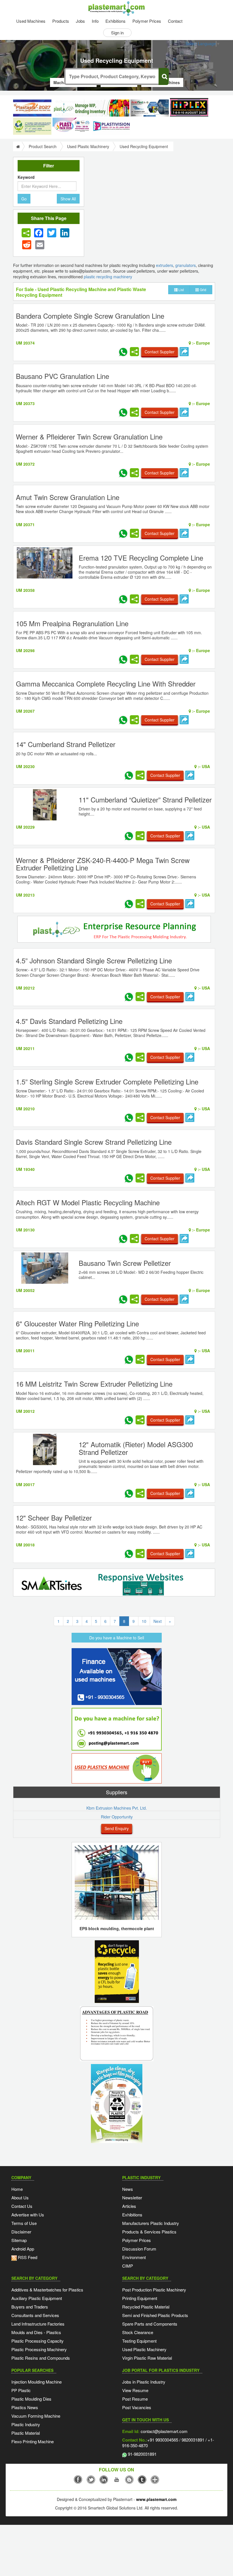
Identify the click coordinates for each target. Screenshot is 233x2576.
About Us (20, 2198)
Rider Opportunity (117, 1817)
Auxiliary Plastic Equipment (37, 2298)
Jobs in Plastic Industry (144, 2382)
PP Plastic (21, 2390)
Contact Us (22, 2206)
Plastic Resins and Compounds (41, 2358)
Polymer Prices (147, 21)
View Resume (135, 2390)
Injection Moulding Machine (37, 2382)
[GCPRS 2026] (32, 126)
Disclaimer (21, 2232)
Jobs (80, 21)
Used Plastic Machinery (88, 146)
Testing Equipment (139, 2341)
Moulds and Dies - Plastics (36, 2332)
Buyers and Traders (30, 2307)
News (128, 2189)
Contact (175, 21)
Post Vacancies (137, 2407)
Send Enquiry (117, 1828)
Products (61, 21)
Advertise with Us (28, 2215)
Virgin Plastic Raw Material (147, 2358)
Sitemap (19, 2240)
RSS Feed (27, 2257)
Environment (134, 2257)
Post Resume (135, 2399)
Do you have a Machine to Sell (117, 1638)
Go (24, 199)
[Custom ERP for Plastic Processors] (91, 108)
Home (17, 2189)
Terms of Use (24, 2223)
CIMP (128, 2266)
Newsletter (132, 2198)
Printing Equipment (140, 2298)
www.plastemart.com (156, 2499)
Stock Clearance (138, 2332)
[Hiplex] (189, 107)
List (181, 290)
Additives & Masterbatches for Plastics (47, 2290)
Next (158, 1621)
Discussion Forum (139, 2249)
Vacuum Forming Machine (36, 2416)
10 (144, 1621)
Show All (68, 199)
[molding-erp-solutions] (114, 930)
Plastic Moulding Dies (31, 2399)
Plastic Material (26, 2433)
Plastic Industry (26, 2424)
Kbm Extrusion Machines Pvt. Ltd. (117, 1808)
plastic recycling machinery (108, 277)
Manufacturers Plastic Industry (151, 2223)
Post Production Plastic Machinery (154, 2290)
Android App (23, 2249)
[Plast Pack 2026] (72, 126)
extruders (165, 265)
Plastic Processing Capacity (38, 2341)
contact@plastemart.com (164, 2431)
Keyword (26, 177)
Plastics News (25, 2407)
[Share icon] (26, 233)
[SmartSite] (114, 1583)
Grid (203, 290)
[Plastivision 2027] (111, 126)
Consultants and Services (35, 2315)
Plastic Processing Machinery (39, 2349)
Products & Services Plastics (149, 2232)
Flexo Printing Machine (33, 2441)
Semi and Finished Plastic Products (155, 2315)
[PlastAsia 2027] (32, 108)
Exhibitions (116, 21)
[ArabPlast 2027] (150, 108)
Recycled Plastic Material (146, 2307)
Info (95, 21)
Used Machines (31, 21)
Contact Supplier (160, 352)
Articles (129, 2206)
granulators (186, 265)
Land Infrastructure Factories (38, 2324)
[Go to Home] (17, 146)
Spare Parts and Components (150, 2324)
